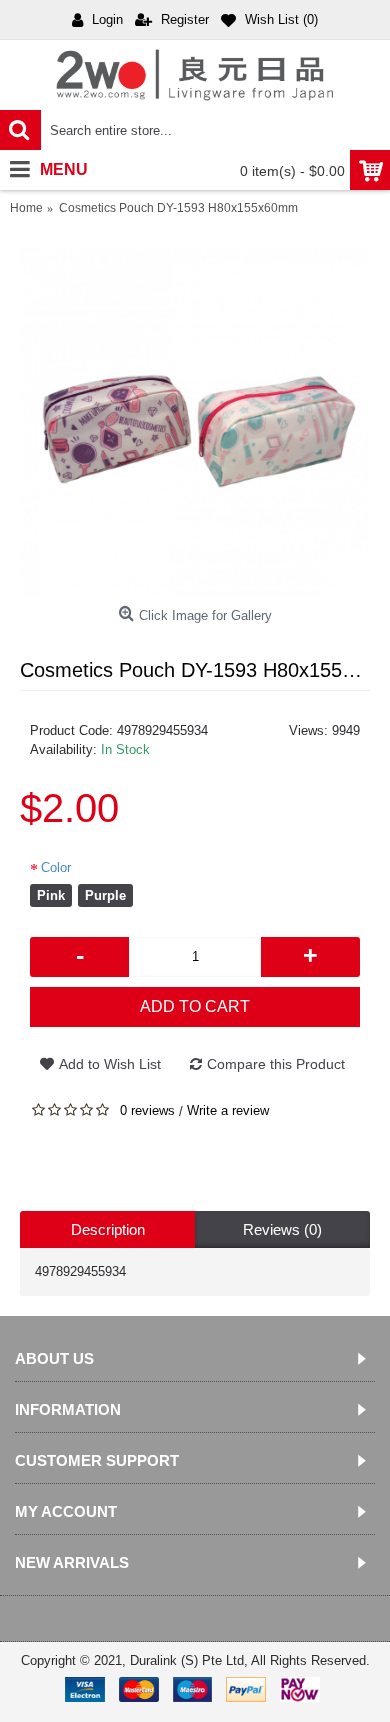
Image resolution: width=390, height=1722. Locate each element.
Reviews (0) (282, 1229)
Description (108, 1229)
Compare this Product (276, 1064)
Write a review (228, 1110)
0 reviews (147, 1110)
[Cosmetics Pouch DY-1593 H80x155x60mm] (195, 422)
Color (56, 867)
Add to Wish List (110, 1064)
